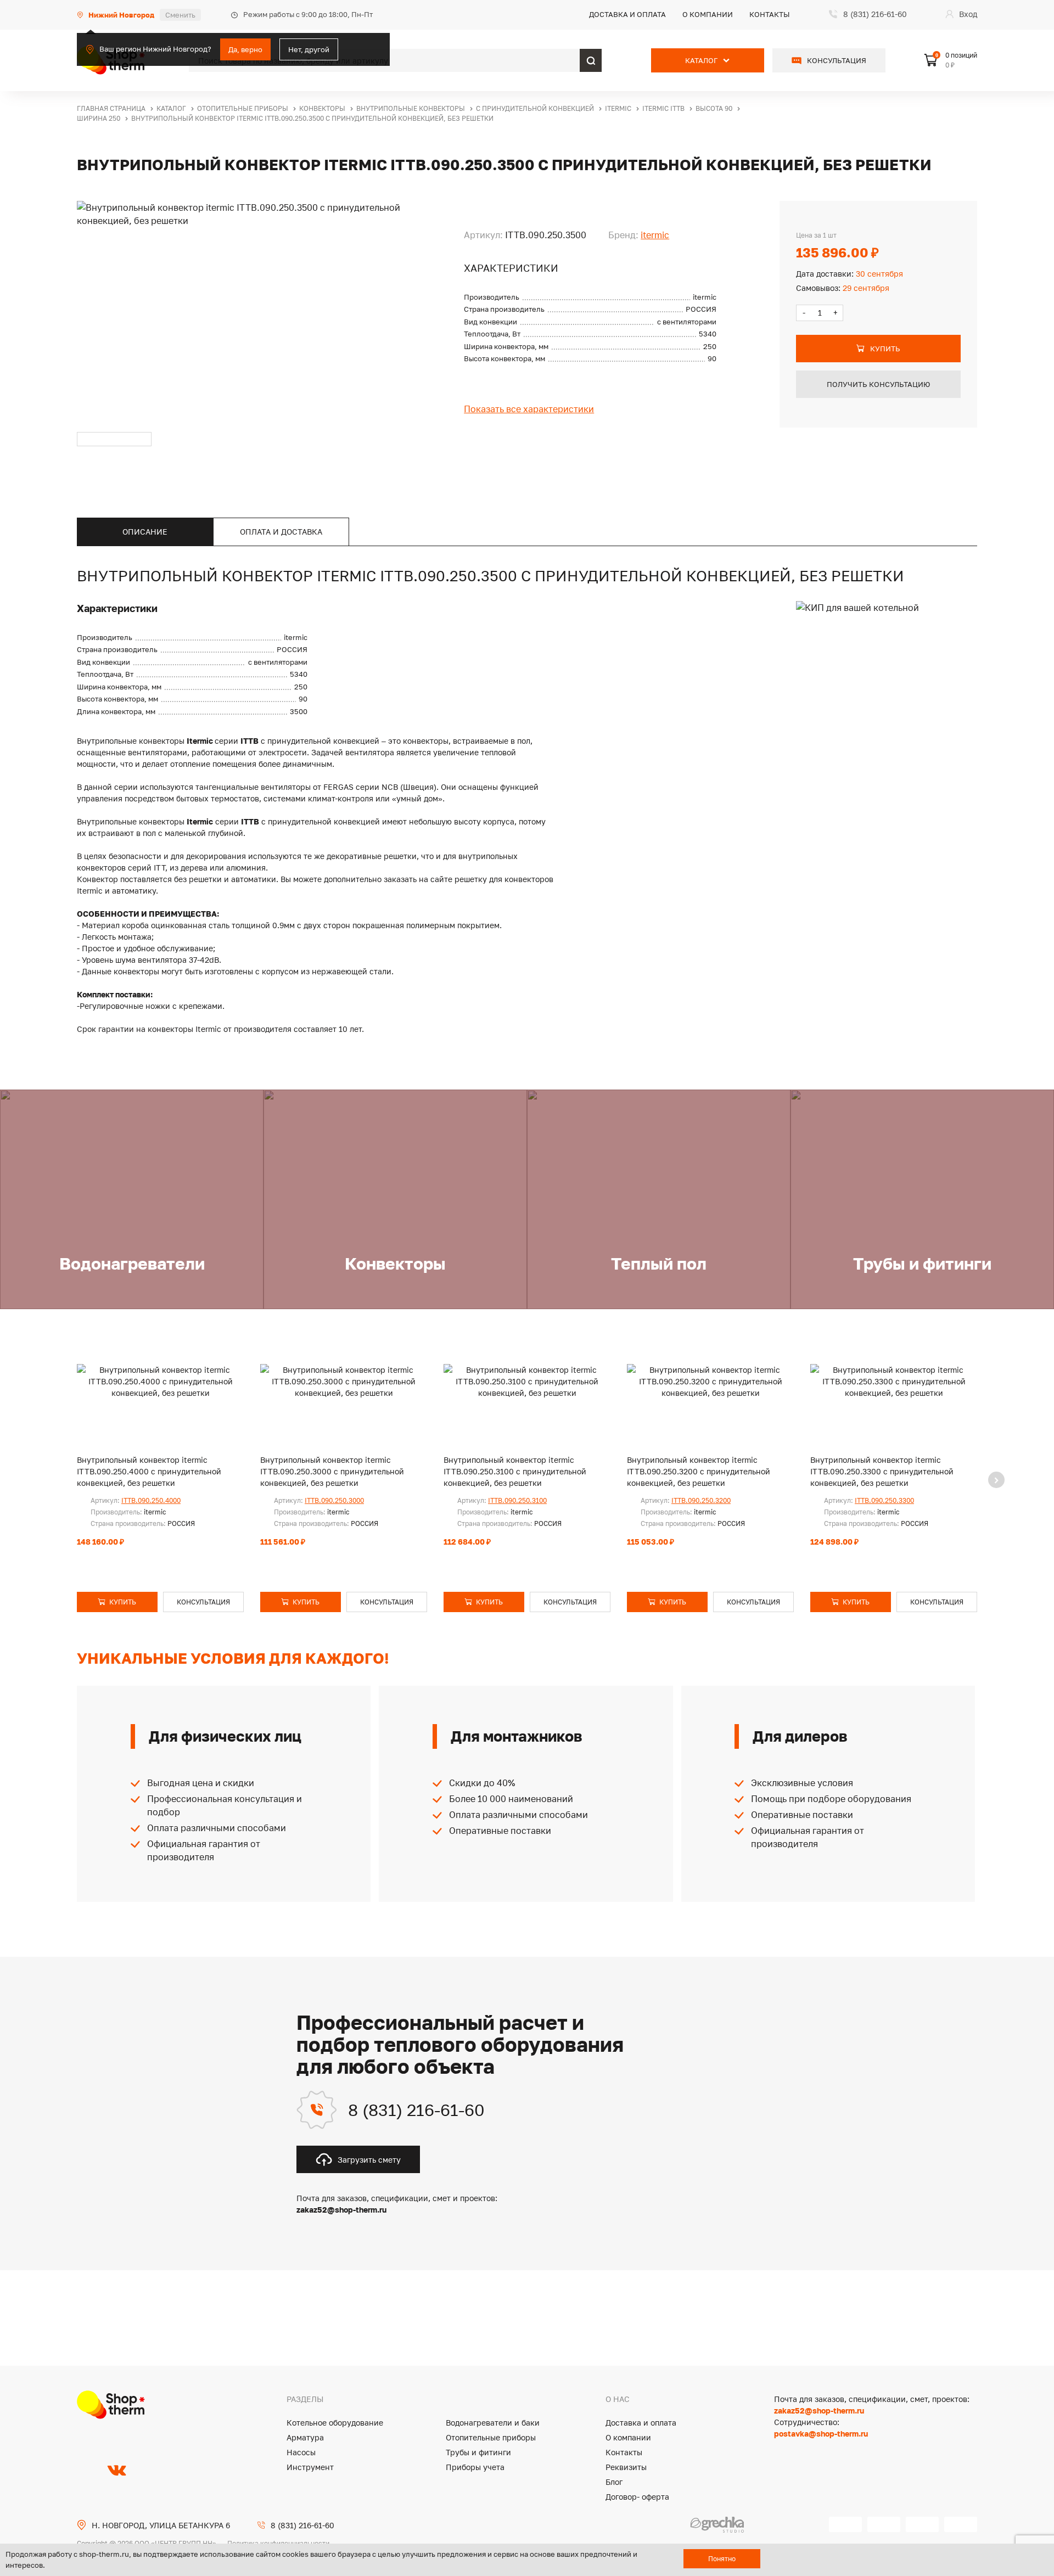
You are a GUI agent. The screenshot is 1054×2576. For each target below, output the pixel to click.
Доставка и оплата (627, 14)
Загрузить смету (369, 2160)
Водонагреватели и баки (493, 2423)
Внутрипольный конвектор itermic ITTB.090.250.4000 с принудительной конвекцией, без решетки (149, 1471)
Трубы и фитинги (478, 2452)
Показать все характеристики (529, 409)
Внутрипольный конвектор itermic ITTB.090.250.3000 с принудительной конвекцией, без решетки (332, 1471)
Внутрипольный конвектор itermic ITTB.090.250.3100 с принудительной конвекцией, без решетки (515, 1471)
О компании (708, 14)
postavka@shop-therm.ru (821, 2434)
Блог (614, 2482)
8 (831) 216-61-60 (416, 2110)
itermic (655, 235)
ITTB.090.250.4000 (151, 1500)
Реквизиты (626, 2467)
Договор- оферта (637, 2497)
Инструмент (310, 2467)
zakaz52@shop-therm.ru (819, 2411)
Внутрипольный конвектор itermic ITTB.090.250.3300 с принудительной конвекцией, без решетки (882, 1471)
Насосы (301, 2452)
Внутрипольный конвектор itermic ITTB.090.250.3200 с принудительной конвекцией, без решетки (699, 1471)
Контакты (770, 14)
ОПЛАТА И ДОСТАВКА (281, 532)
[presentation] (996, 1480)
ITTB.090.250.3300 (884, 1500)
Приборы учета (475, 2467)
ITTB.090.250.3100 (517, 1500)
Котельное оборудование (335, 2423)
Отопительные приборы (491, 2437)
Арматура (305, 2437)
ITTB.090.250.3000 (334, 1500)
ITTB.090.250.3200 (701, 1500)
